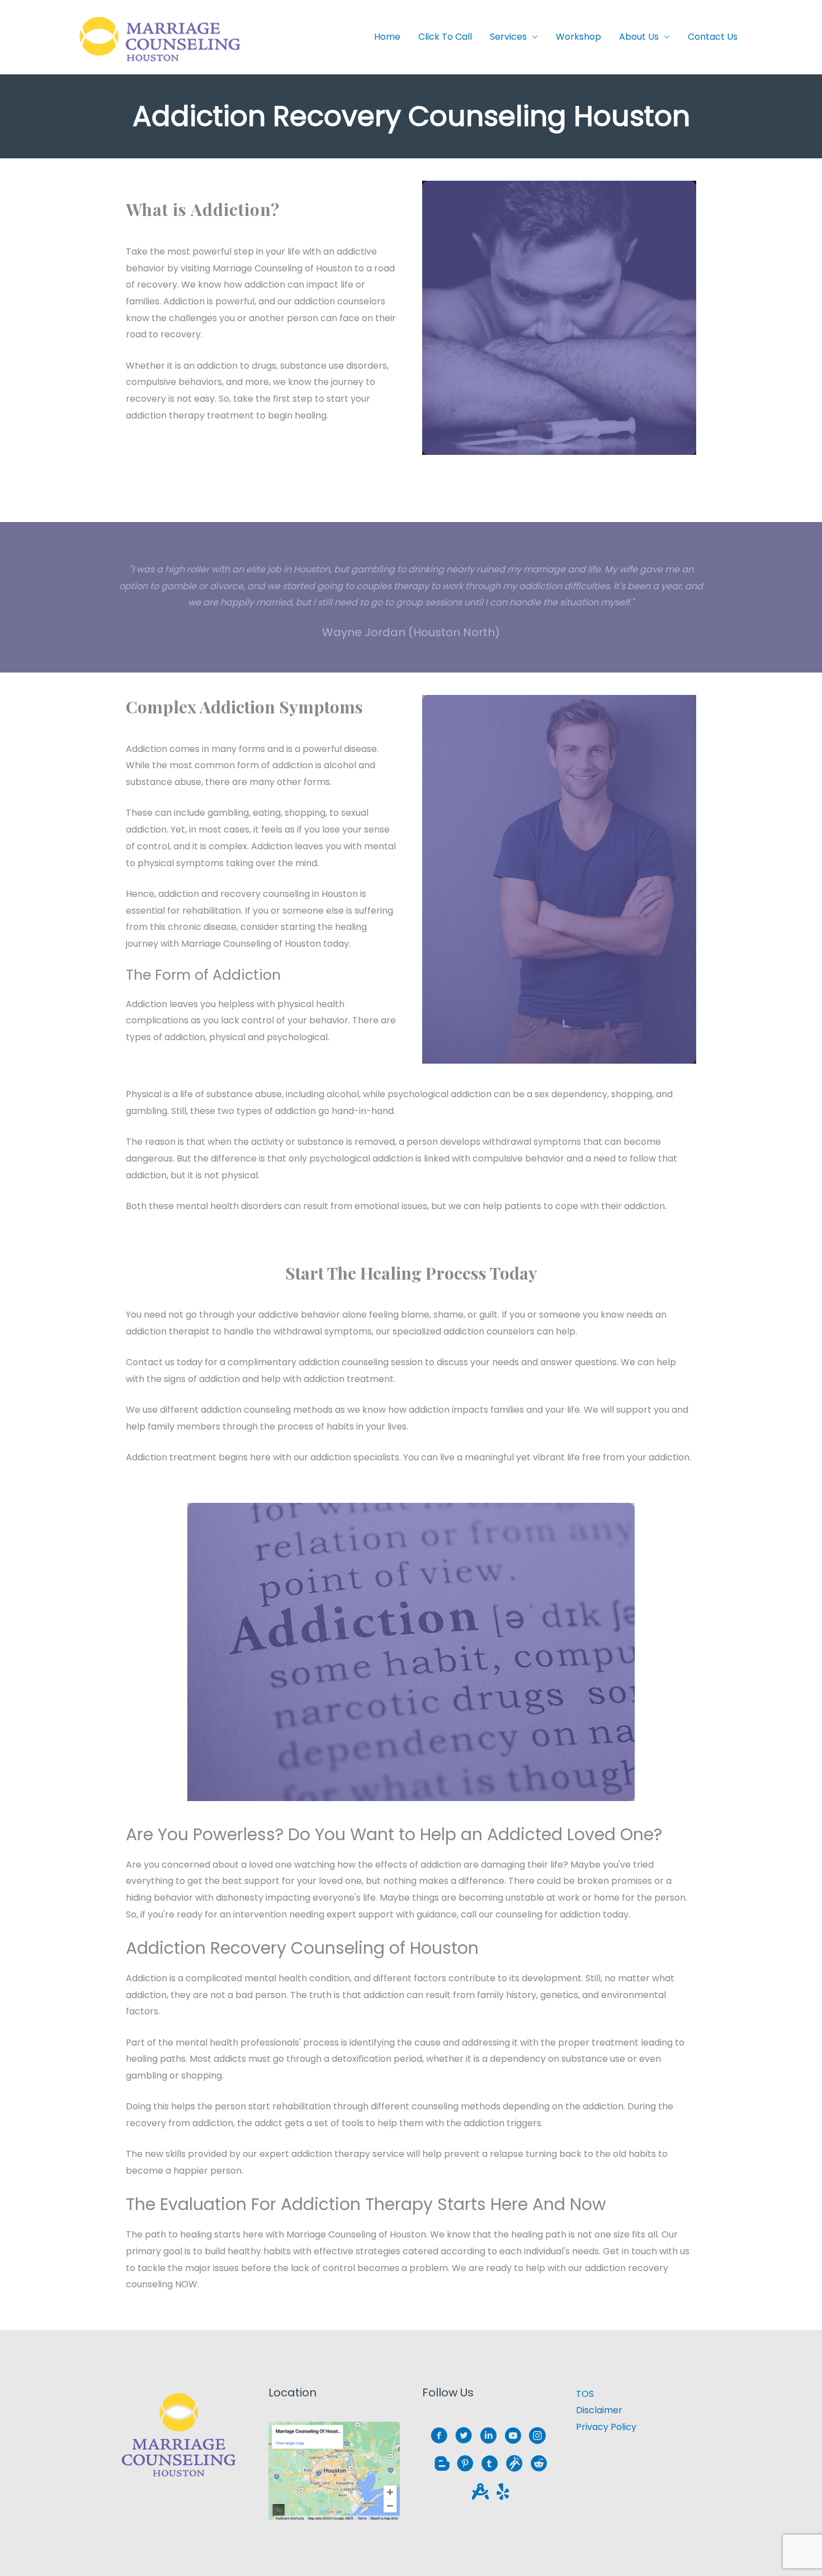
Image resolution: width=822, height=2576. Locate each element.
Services (508, 37)
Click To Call (445, 37)
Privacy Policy (606, 2427)
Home (387, 37)
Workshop (578, 37)
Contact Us (713, 37)
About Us (639, 37)
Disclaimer (599, 2410)
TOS (585, 2394)
